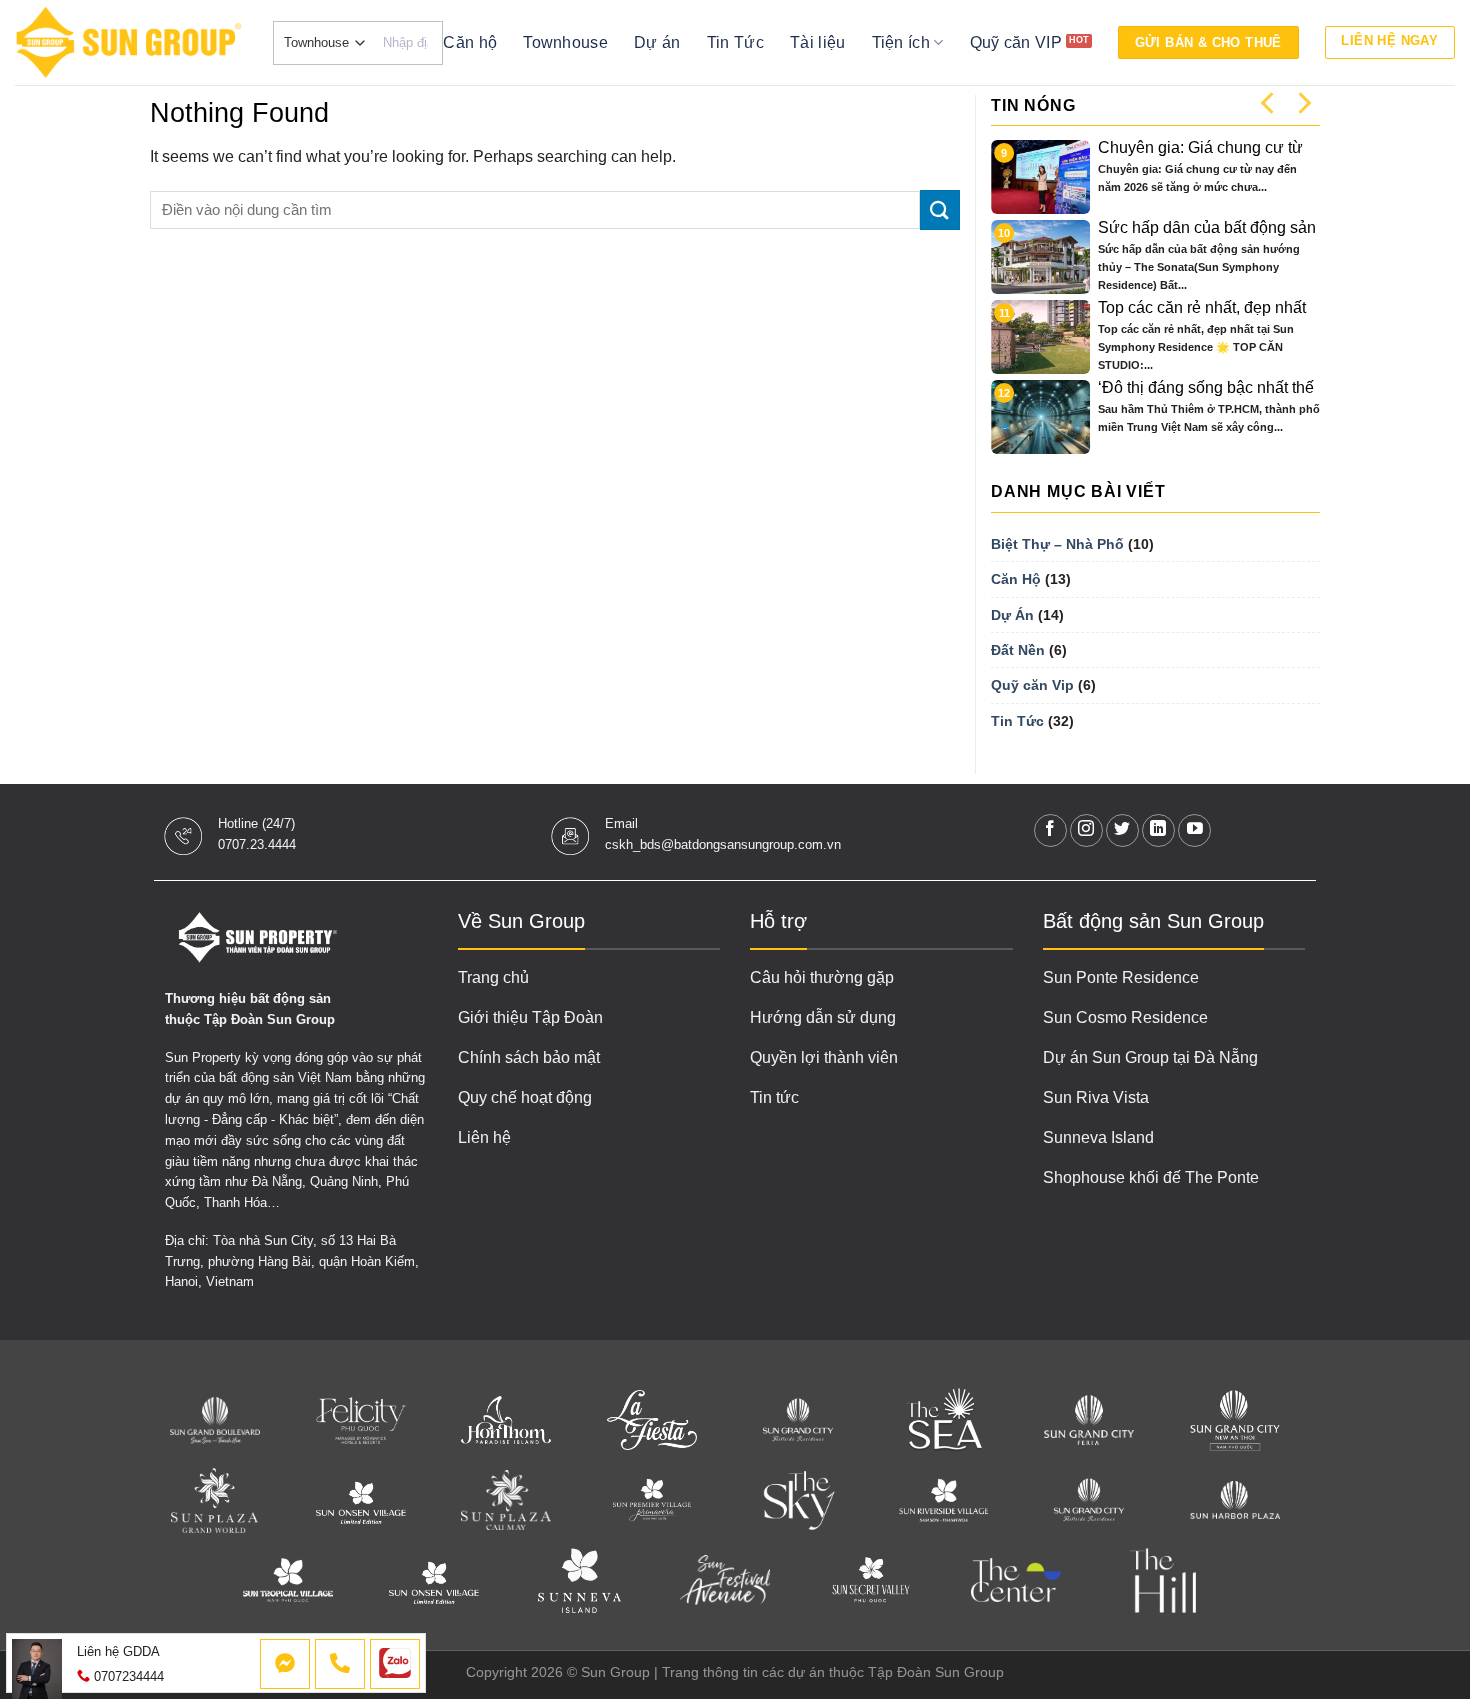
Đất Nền (1018, 650)
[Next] (1303, 102)
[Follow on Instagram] (1086, 830)
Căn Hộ (1016, 579)
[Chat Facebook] (285, 1664)
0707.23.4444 (257, 844)
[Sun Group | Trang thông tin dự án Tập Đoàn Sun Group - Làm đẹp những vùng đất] (129, 42)
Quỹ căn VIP (1016, 42)
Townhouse (565, 42)
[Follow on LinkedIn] (1158, 830)
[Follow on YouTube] (1194, 830)
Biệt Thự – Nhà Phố (1057, 544)
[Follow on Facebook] (1050, 830)
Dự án (657, 42)
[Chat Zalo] (395, 1664)
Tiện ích (901, 42)
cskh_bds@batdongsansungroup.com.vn (723, 844)
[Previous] (1269, 102)
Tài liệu (818, 42)
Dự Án (1012, 615)
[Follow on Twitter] (1122, 830)
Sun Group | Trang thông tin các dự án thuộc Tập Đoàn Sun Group (792, 1672)
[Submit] (940, 209)
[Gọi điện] (340, 1664)
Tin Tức (735, 42)
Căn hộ (470, 42)
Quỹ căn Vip (1032, 685)
